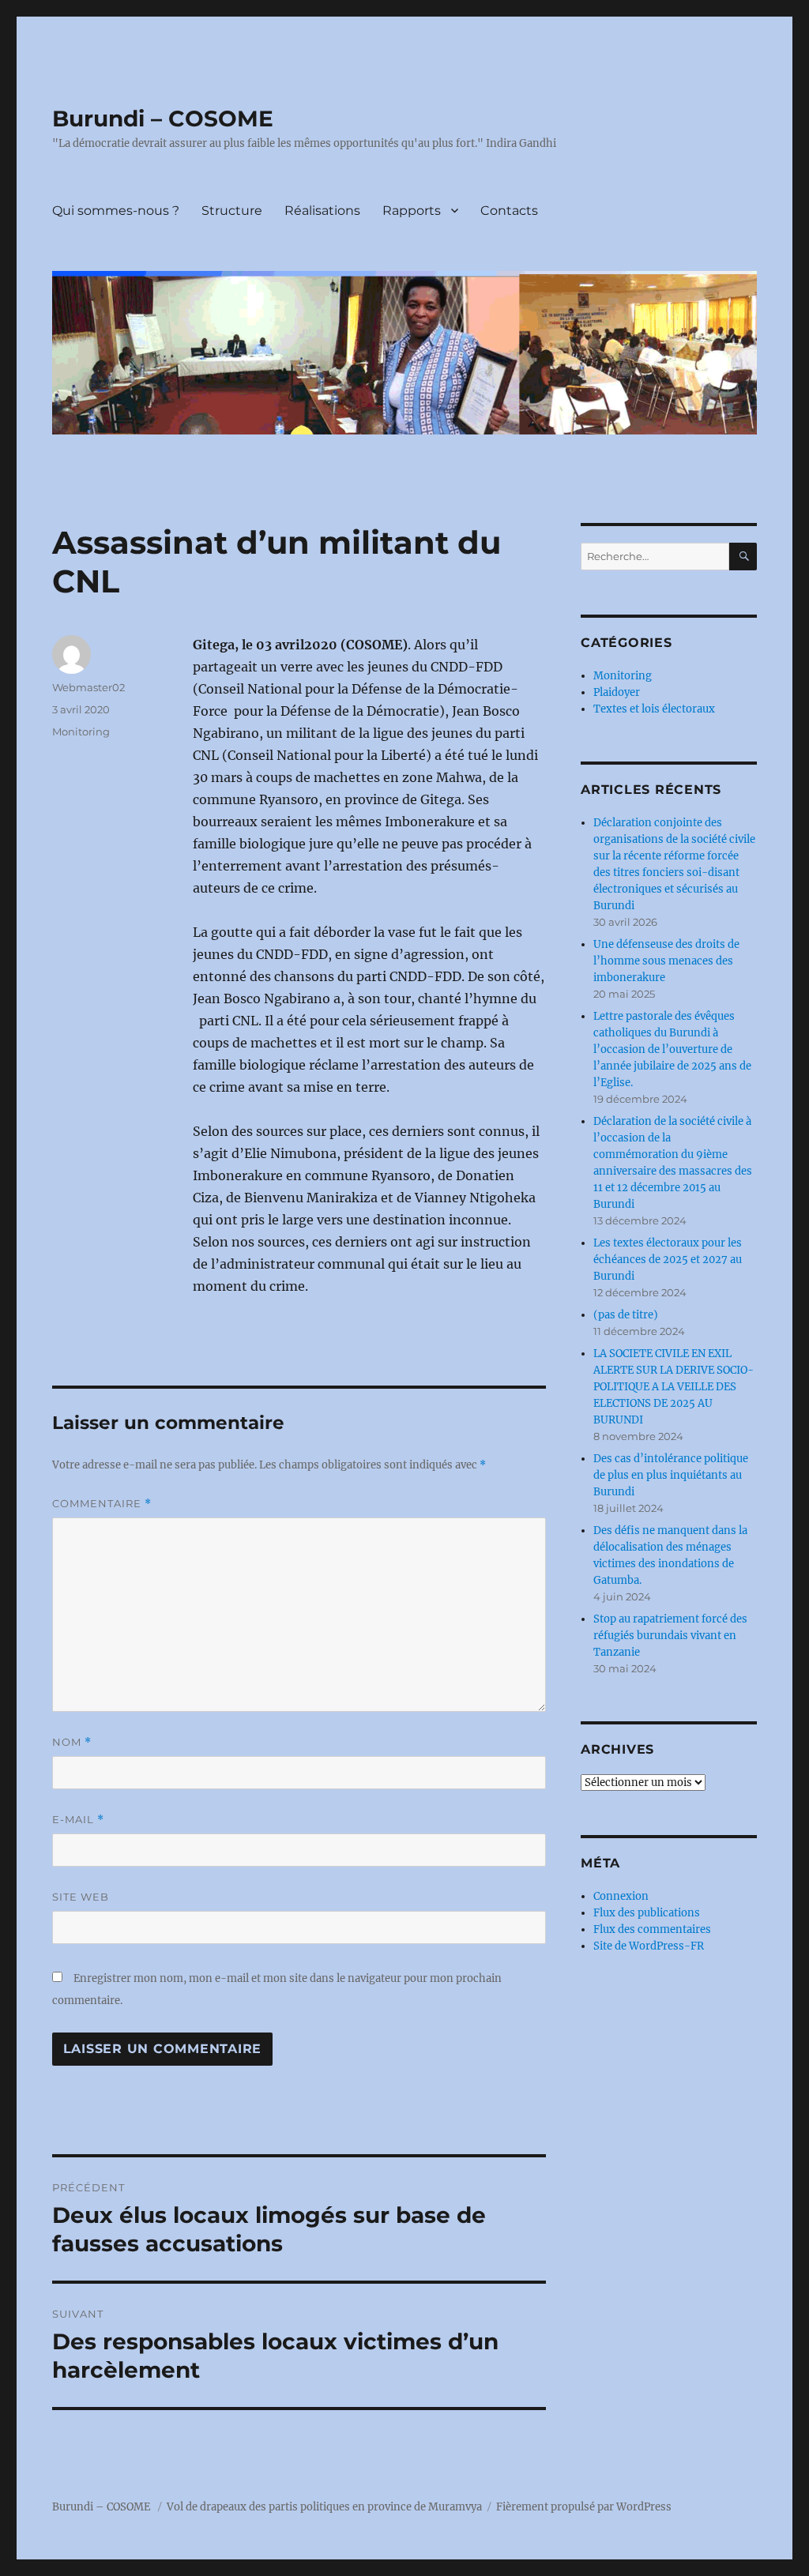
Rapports (412, 211)
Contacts (509, 211)
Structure (232, 211)
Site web (81, 1897)
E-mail (78, 1820)
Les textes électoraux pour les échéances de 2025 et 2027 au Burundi (668, 1260)
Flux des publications (647, 1913)
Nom (72, 1742)
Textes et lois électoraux (654, 709)
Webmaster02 (88, 687)
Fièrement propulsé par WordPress (584, 2507)
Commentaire (102, 1504)
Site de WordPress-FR (649, 1946)
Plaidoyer (617, 692)
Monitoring (81, 731)
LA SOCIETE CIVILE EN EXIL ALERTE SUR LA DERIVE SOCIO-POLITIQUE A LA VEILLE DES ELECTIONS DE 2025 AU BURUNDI (674, 1387)
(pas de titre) (626, 1315)
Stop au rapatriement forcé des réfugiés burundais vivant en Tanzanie (670, 1636)
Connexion (621, 1896)
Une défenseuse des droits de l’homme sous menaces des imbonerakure (666, 961)
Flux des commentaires (652, 1929)
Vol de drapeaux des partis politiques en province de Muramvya (324, 2507)
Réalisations (322, 211)
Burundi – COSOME (163, 118)
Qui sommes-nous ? (116, 211)
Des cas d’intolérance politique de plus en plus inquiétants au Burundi (671, 1475)
